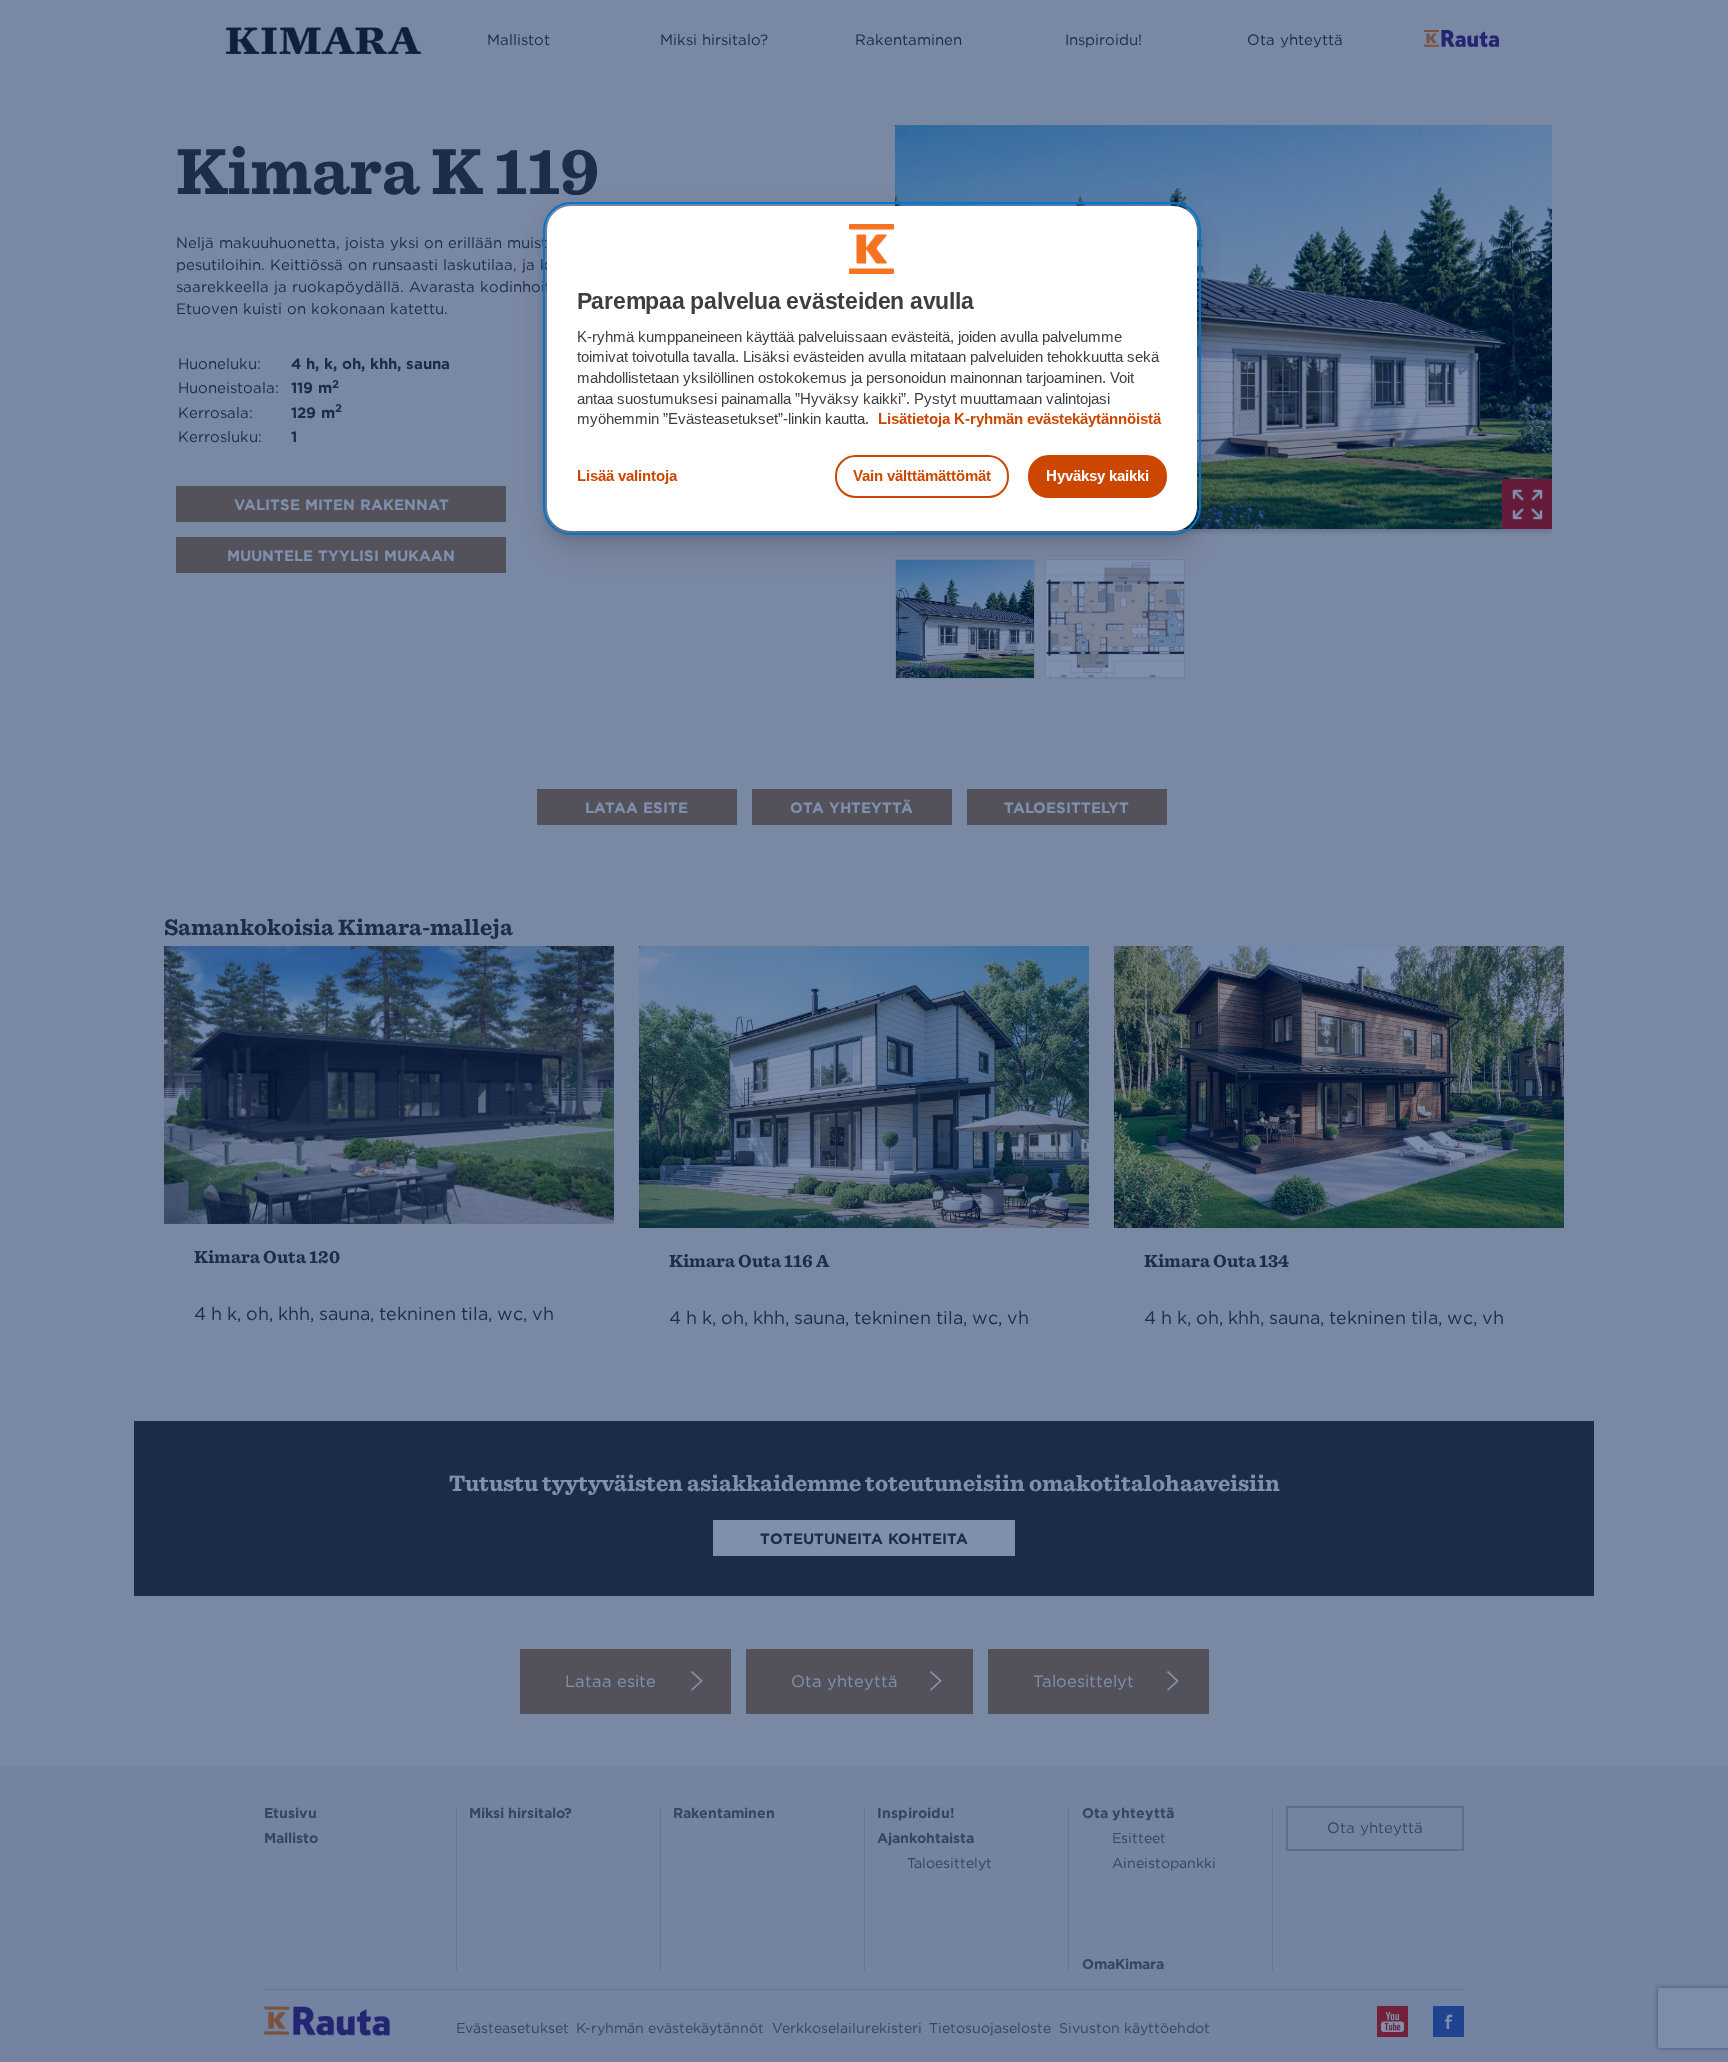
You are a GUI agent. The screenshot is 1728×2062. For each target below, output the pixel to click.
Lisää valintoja (627, 475)
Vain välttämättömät (922, 475)
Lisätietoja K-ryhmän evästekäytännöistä (1017, 418)
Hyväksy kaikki (1097, 475)
